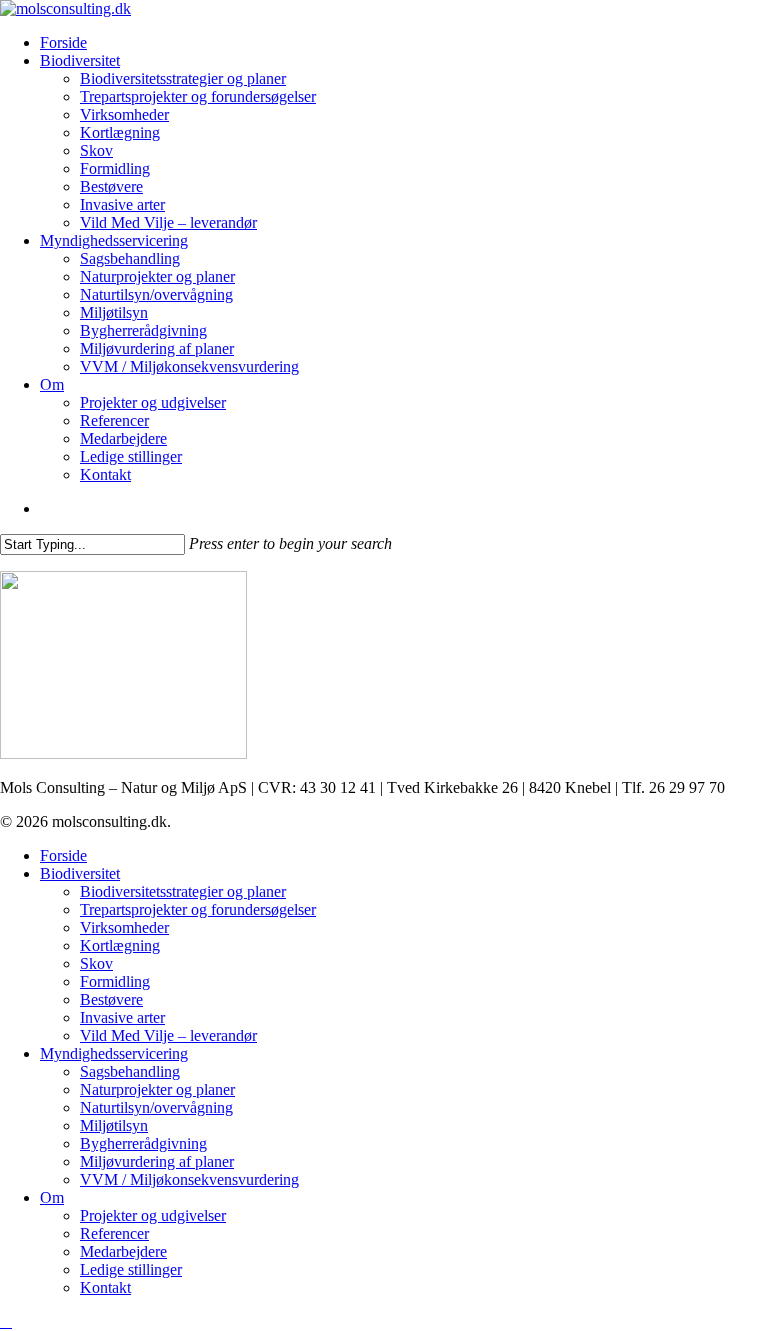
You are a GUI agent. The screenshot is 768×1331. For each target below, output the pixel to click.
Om (52, 1197)
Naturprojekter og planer (157, 1089)
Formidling (115, 981)
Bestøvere (111, 999)
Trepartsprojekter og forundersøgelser (198, 909)
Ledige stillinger (131, 1269)
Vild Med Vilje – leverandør (168, 1035)
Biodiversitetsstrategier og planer (183, 891)
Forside (63, 855)
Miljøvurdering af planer (157, 1161)
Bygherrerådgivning (143, 1143)
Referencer (114, 1233)
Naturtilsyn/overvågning (156, 1107)
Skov (96, 963)
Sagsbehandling (130, 1071)
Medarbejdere (123, 1251)
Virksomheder (124, 927)
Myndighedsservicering (114, 1053)
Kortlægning (120, 945)
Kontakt (105, 1287)
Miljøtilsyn (114, 1125)
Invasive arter (122, 1017)
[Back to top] (6, 1321)
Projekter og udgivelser (153, 1215)
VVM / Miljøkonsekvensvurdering (189, 1179)
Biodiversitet (80, 873)
